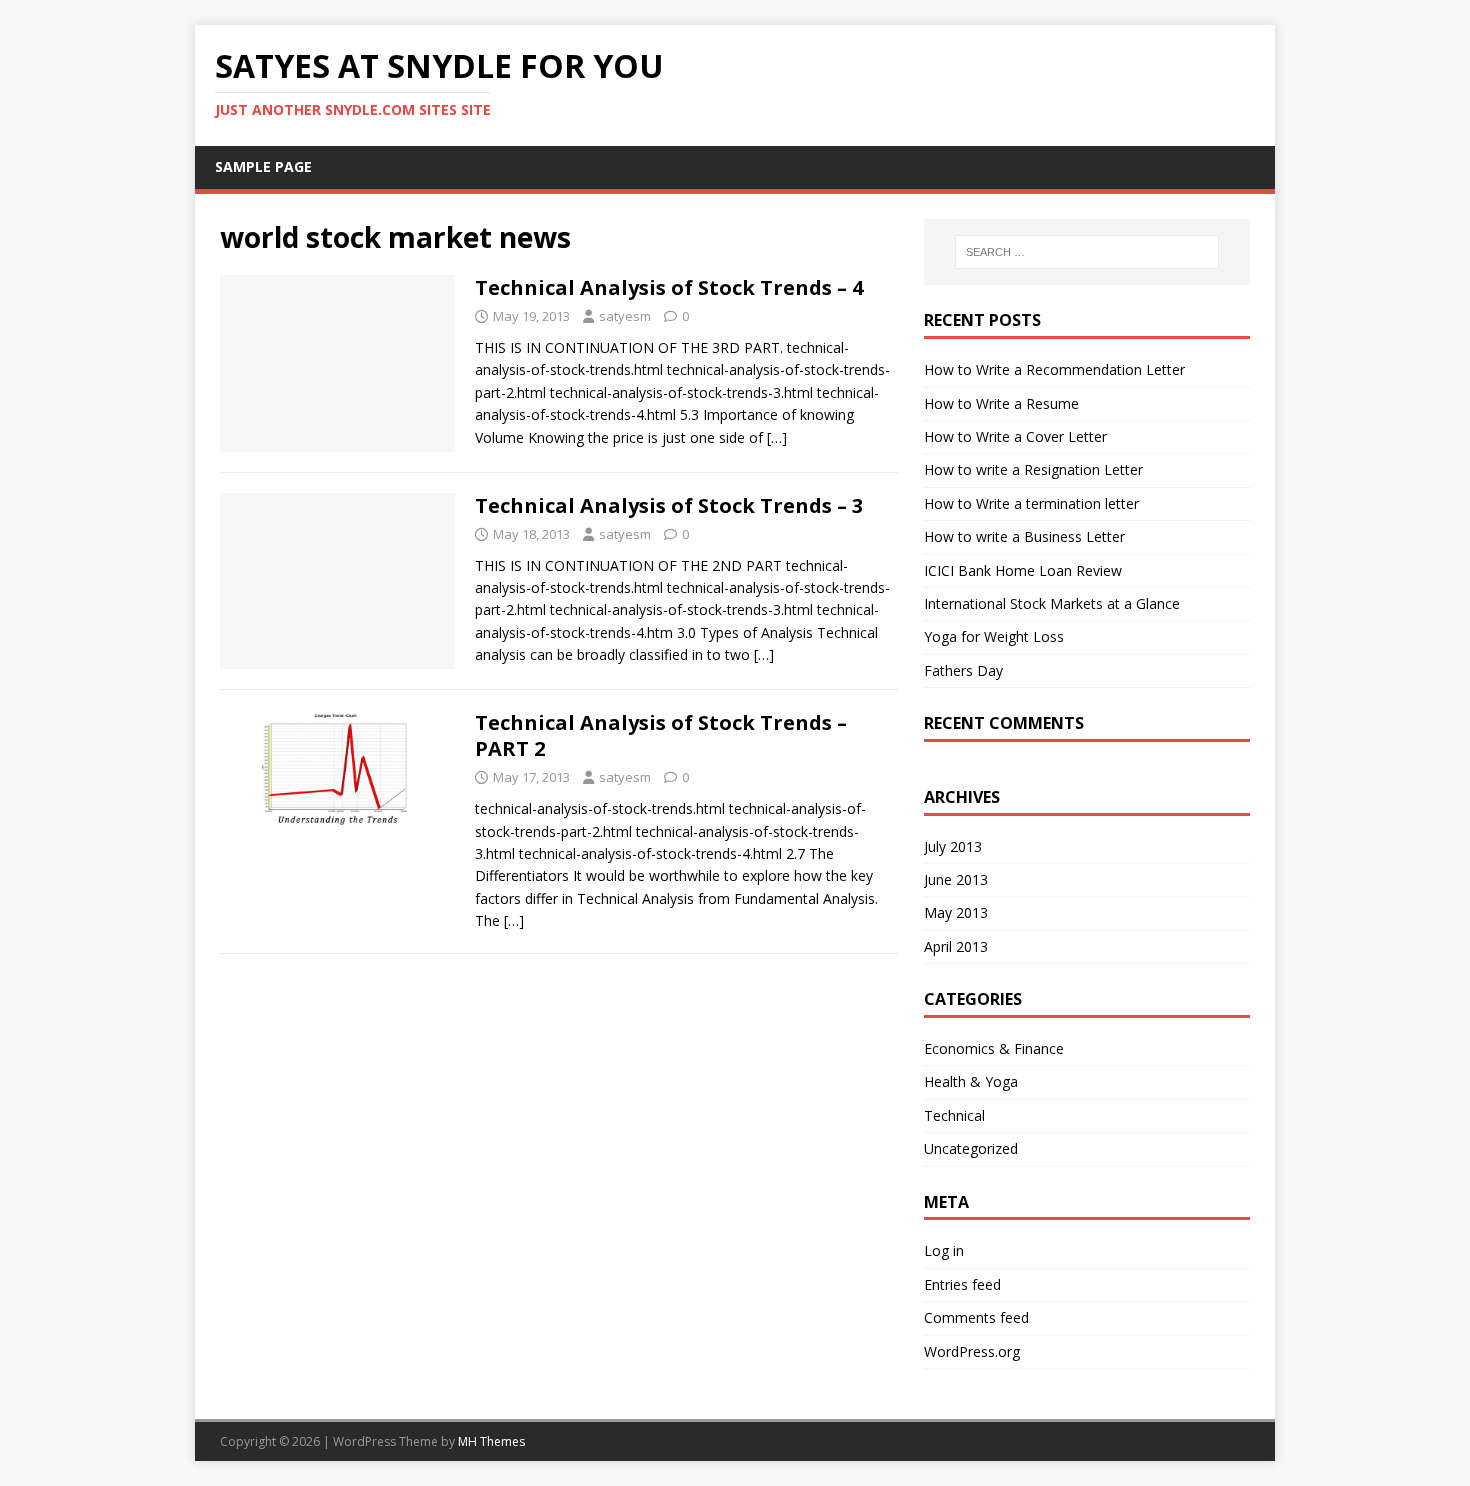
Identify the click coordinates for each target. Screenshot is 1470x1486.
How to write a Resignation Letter (1033, 469)
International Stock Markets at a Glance (1052, 603)
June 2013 (956, 879)
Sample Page (263, 166)
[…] (777, 437)
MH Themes (491, 1441)
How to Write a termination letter (1031, 503)
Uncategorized (971, 1148)
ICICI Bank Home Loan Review (1023, 570)
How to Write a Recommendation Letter (1054, 369)
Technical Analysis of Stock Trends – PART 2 (661, 735)
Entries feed (962, 1284)
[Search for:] (1087, 252)
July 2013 (953, 846)
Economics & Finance (994, 1048)
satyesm (625, 316)
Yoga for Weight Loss (994, 636)
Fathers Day (963, 670)
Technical (954, 1115)
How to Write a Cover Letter (1015, 436)
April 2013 (956, 946)
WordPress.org (972, 1351)
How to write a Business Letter (1024, 536)
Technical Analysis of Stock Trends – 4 (669, 287)
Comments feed (976, 1317)
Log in (944, 1250)
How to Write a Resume (1001, 403)
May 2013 (956, 912)
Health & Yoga (971, 1081)
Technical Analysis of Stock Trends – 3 (669, 505)
